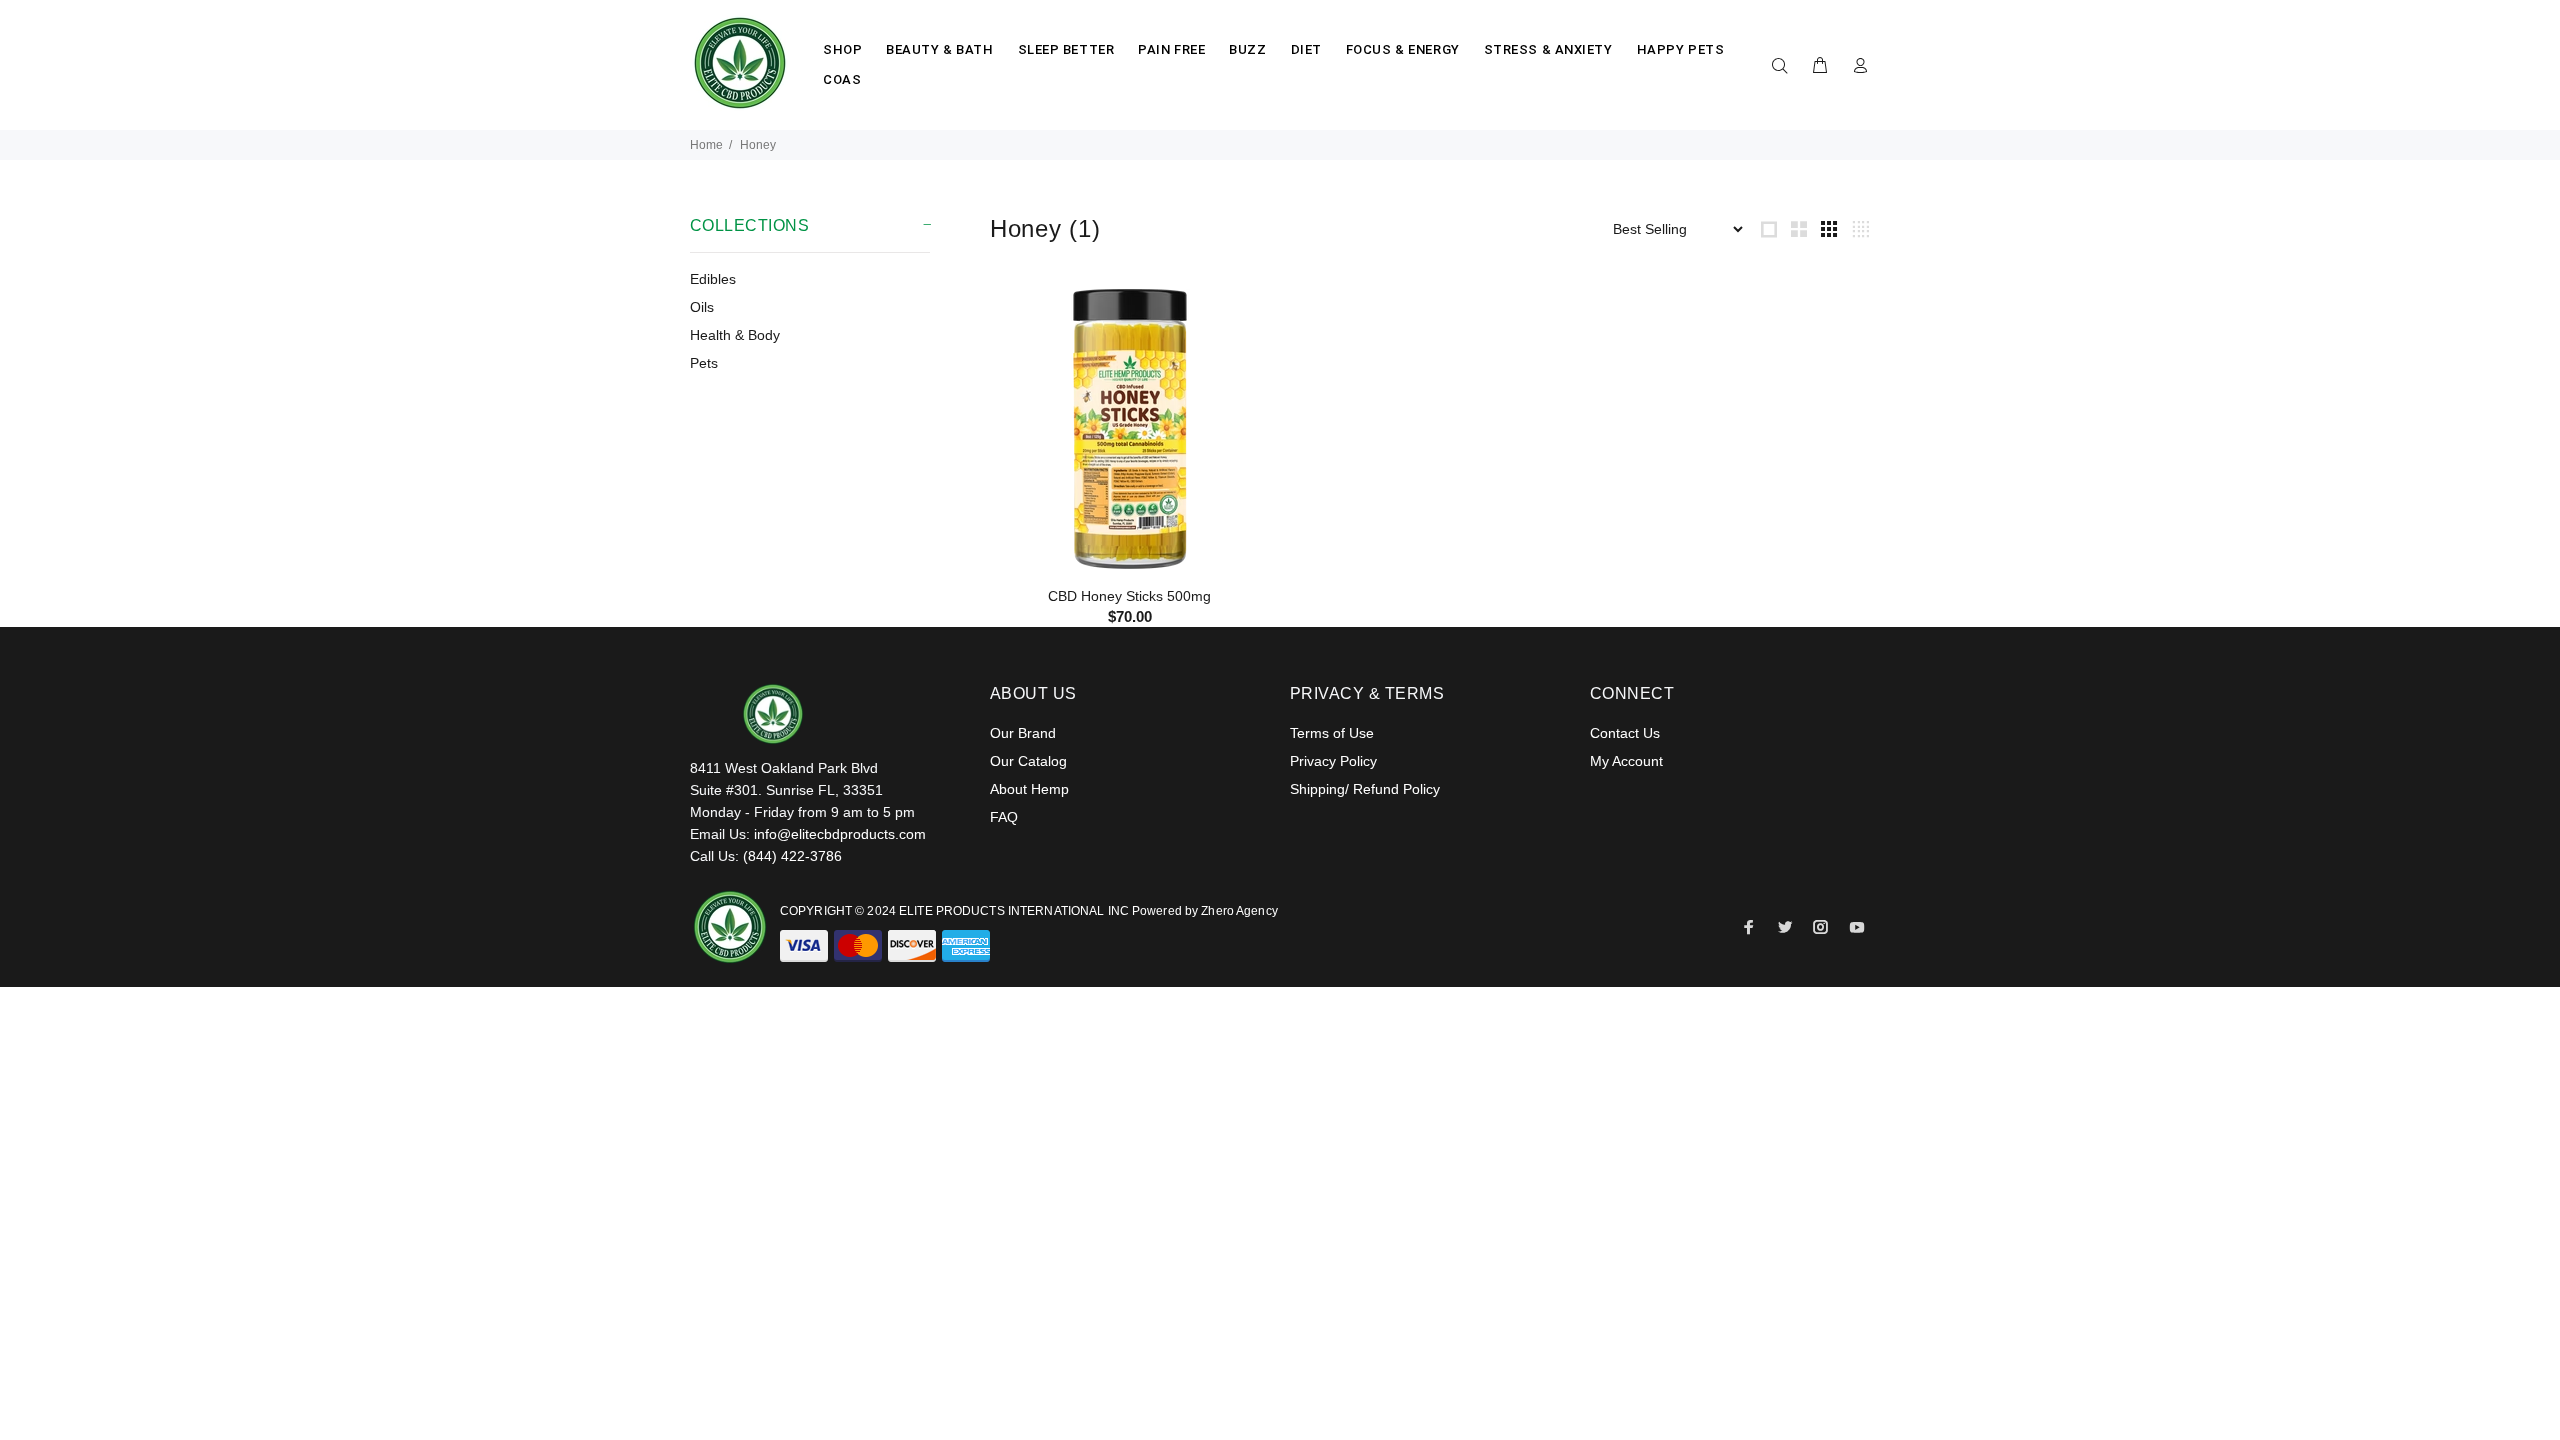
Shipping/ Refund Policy (1365, 789)
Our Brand (1023, 733)
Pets (704, 363)
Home (706, 145)
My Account (1626, 761)
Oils (702, 307)
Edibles (713, 279)
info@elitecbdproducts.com (840, 834)
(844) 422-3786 (792, 856)
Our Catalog (1028, 761)
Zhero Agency (1239, 911)
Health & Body (735, 335)
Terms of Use (1332, 733)
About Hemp (1029, 789)
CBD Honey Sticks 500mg (1129, 596)
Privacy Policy (1333, 761)
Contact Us (1625, 733)
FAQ (1004, 817)
